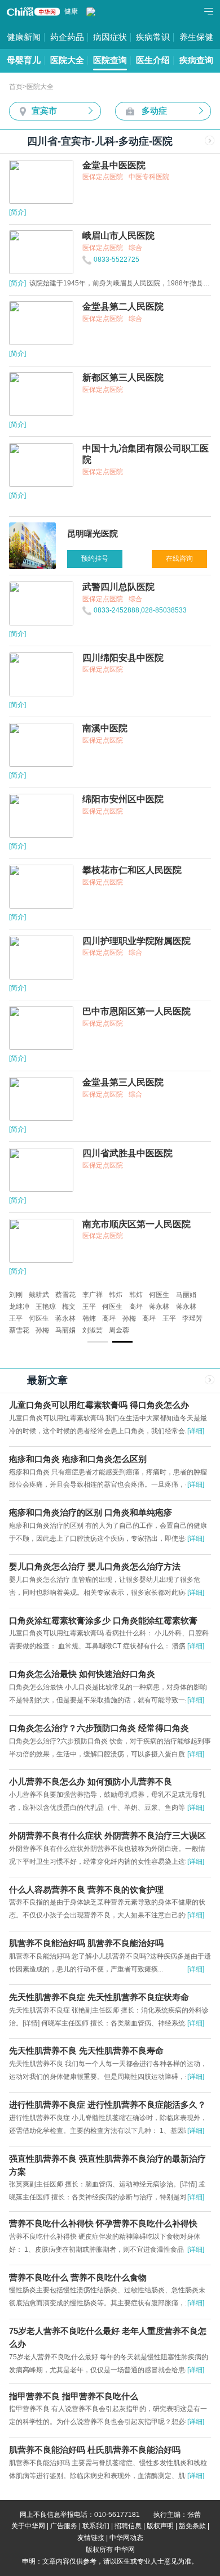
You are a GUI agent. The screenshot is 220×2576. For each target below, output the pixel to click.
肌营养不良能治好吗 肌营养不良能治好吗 (86, 1943)
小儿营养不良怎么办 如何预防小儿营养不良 (91, 1782)
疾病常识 (153, 37)
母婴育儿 (24, 60)
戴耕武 (39, 1295)
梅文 (69, 1307)
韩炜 (116, 1295)
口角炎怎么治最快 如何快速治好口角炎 (82, 1674)
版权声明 (160, 2526)
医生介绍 (153, 60)
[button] (98, 1341)
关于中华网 (28, 2526)
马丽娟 (186, 1295)
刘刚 (16, 1295)
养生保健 (196, 37)
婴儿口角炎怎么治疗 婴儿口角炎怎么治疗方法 (95, 1567)
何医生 (159, 1295)
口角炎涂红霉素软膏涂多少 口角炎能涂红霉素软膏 (103, 1621)
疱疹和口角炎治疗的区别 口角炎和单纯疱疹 (91, 1513)
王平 (89, 1307)
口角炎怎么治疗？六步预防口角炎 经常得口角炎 (99, 1728)
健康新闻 (24, 37)
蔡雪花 (65, 1295)
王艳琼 (46, 1307)
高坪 (136, 1307)
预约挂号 (95, 558)
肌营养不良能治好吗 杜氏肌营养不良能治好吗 (95, 2450)
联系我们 (96, 2526)
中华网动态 (126, 2538)
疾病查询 (196, 60)
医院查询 (110, 60)
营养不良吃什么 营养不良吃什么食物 (78, 2278)
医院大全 (67, 60)
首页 (16, 87)
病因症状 (110, 37)
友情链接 (91, 2538)
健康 (71, 11)
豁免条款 (192, 2526)
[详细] (196, 1431)
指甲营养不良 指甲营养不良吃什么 (74, 2396)
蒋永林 (159, 1307)
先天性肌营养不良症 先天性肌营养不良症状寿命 (99, 1997)
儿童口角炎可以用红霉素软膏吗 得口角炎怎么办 (99, 1405)
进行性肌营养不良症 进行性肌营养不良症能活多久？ (107, 2105)
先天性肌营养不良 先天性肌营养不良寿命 (86, 2051)
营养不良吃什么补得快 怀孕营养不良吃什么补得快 (103, 2224)
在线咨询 (179, 558)
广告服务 (64, 2526)
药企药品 (67, 37)
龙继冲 (19, 1307)
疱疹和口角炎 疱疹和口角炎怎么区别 (78, 1459)
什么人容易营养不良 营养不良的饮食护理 (86, 1890)
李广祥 (93, 1295)
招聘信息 (128, 2526)
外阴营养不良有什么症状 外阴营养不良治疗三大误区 (107, 1836)
